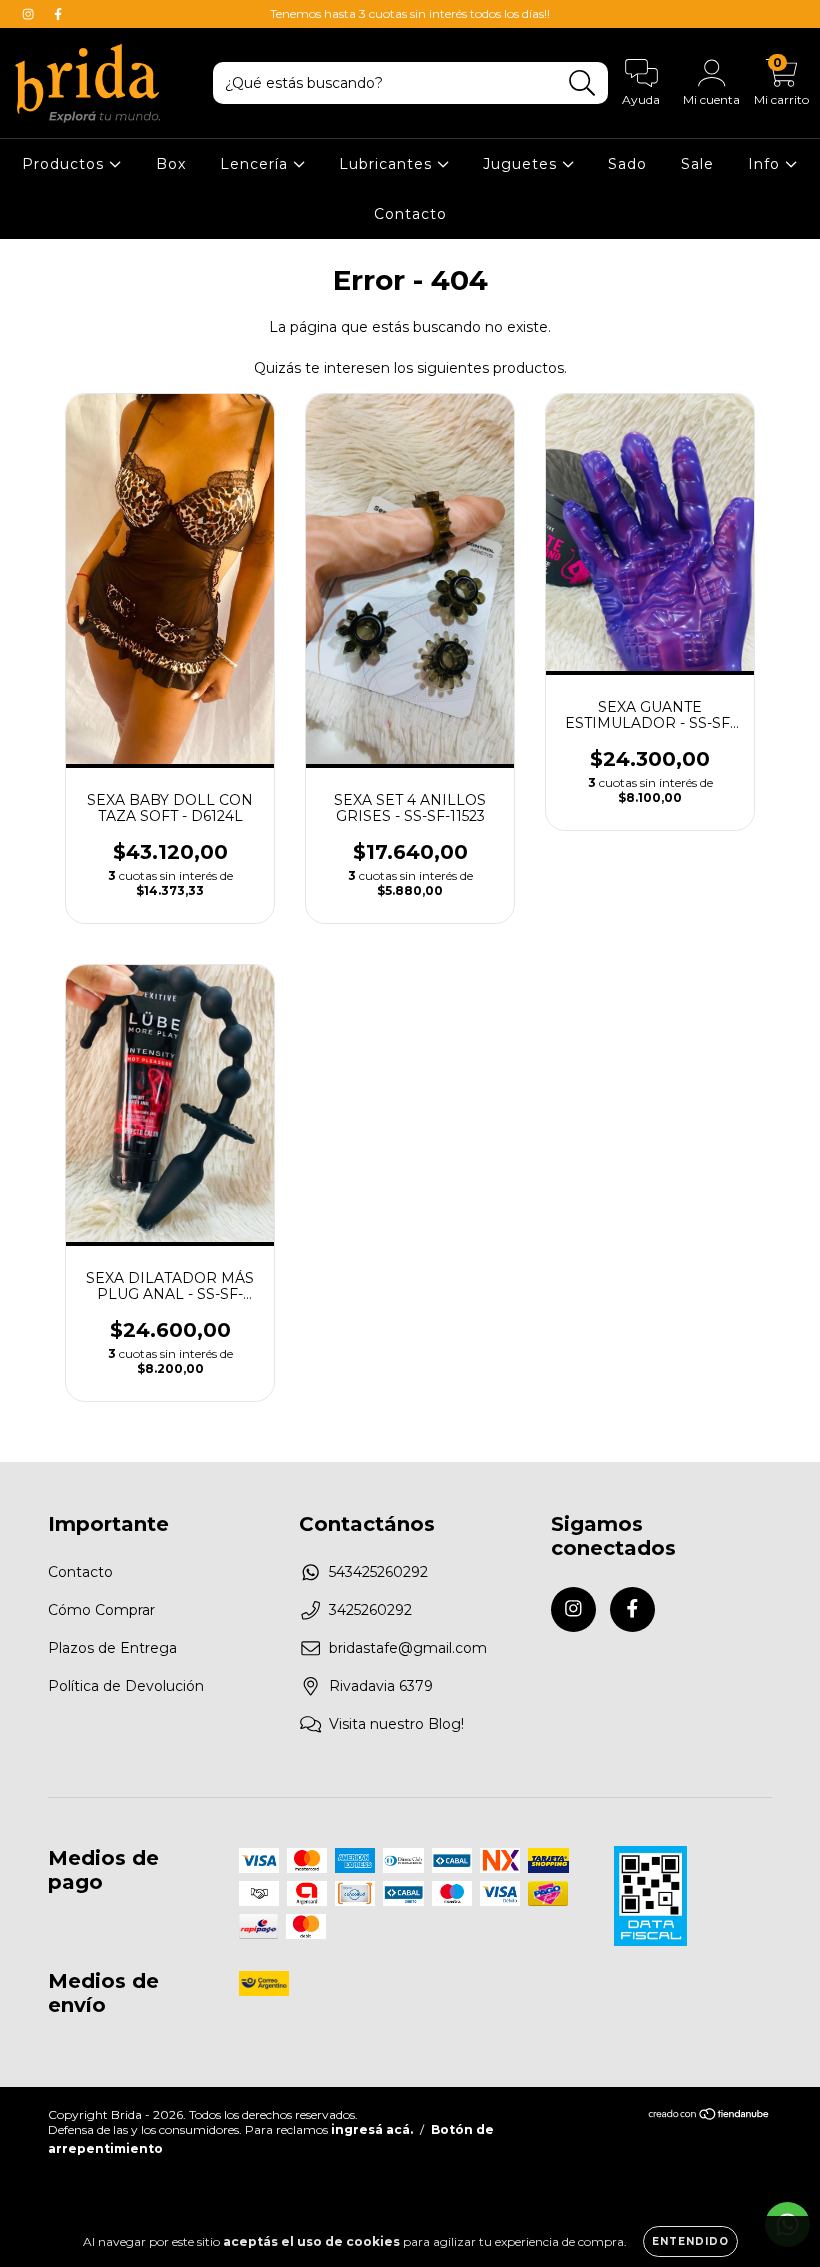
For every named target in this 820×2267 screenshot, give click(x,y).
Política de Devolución (126, 1686)
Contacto (410, 214)
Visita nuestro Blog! (396, 1724)
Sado (627, 164)
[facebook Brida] (58, 14)
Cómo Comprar (101, 1610)
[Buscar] (582, 83)
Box (171, 164)
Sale (697, 164)
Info (766, 164)
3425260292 (370, 1610)
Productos (65, 164)
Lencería (256, 164)
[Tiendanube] (709, 2116)
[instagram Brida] (30, 14)
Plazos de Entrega (112, 1648)
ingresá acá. (372, 2129)
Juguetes (522, 164)
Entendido (690, 2241)
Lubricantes (388, 164)
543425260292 (378, 1572)
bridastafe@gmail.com (408, 1648)
